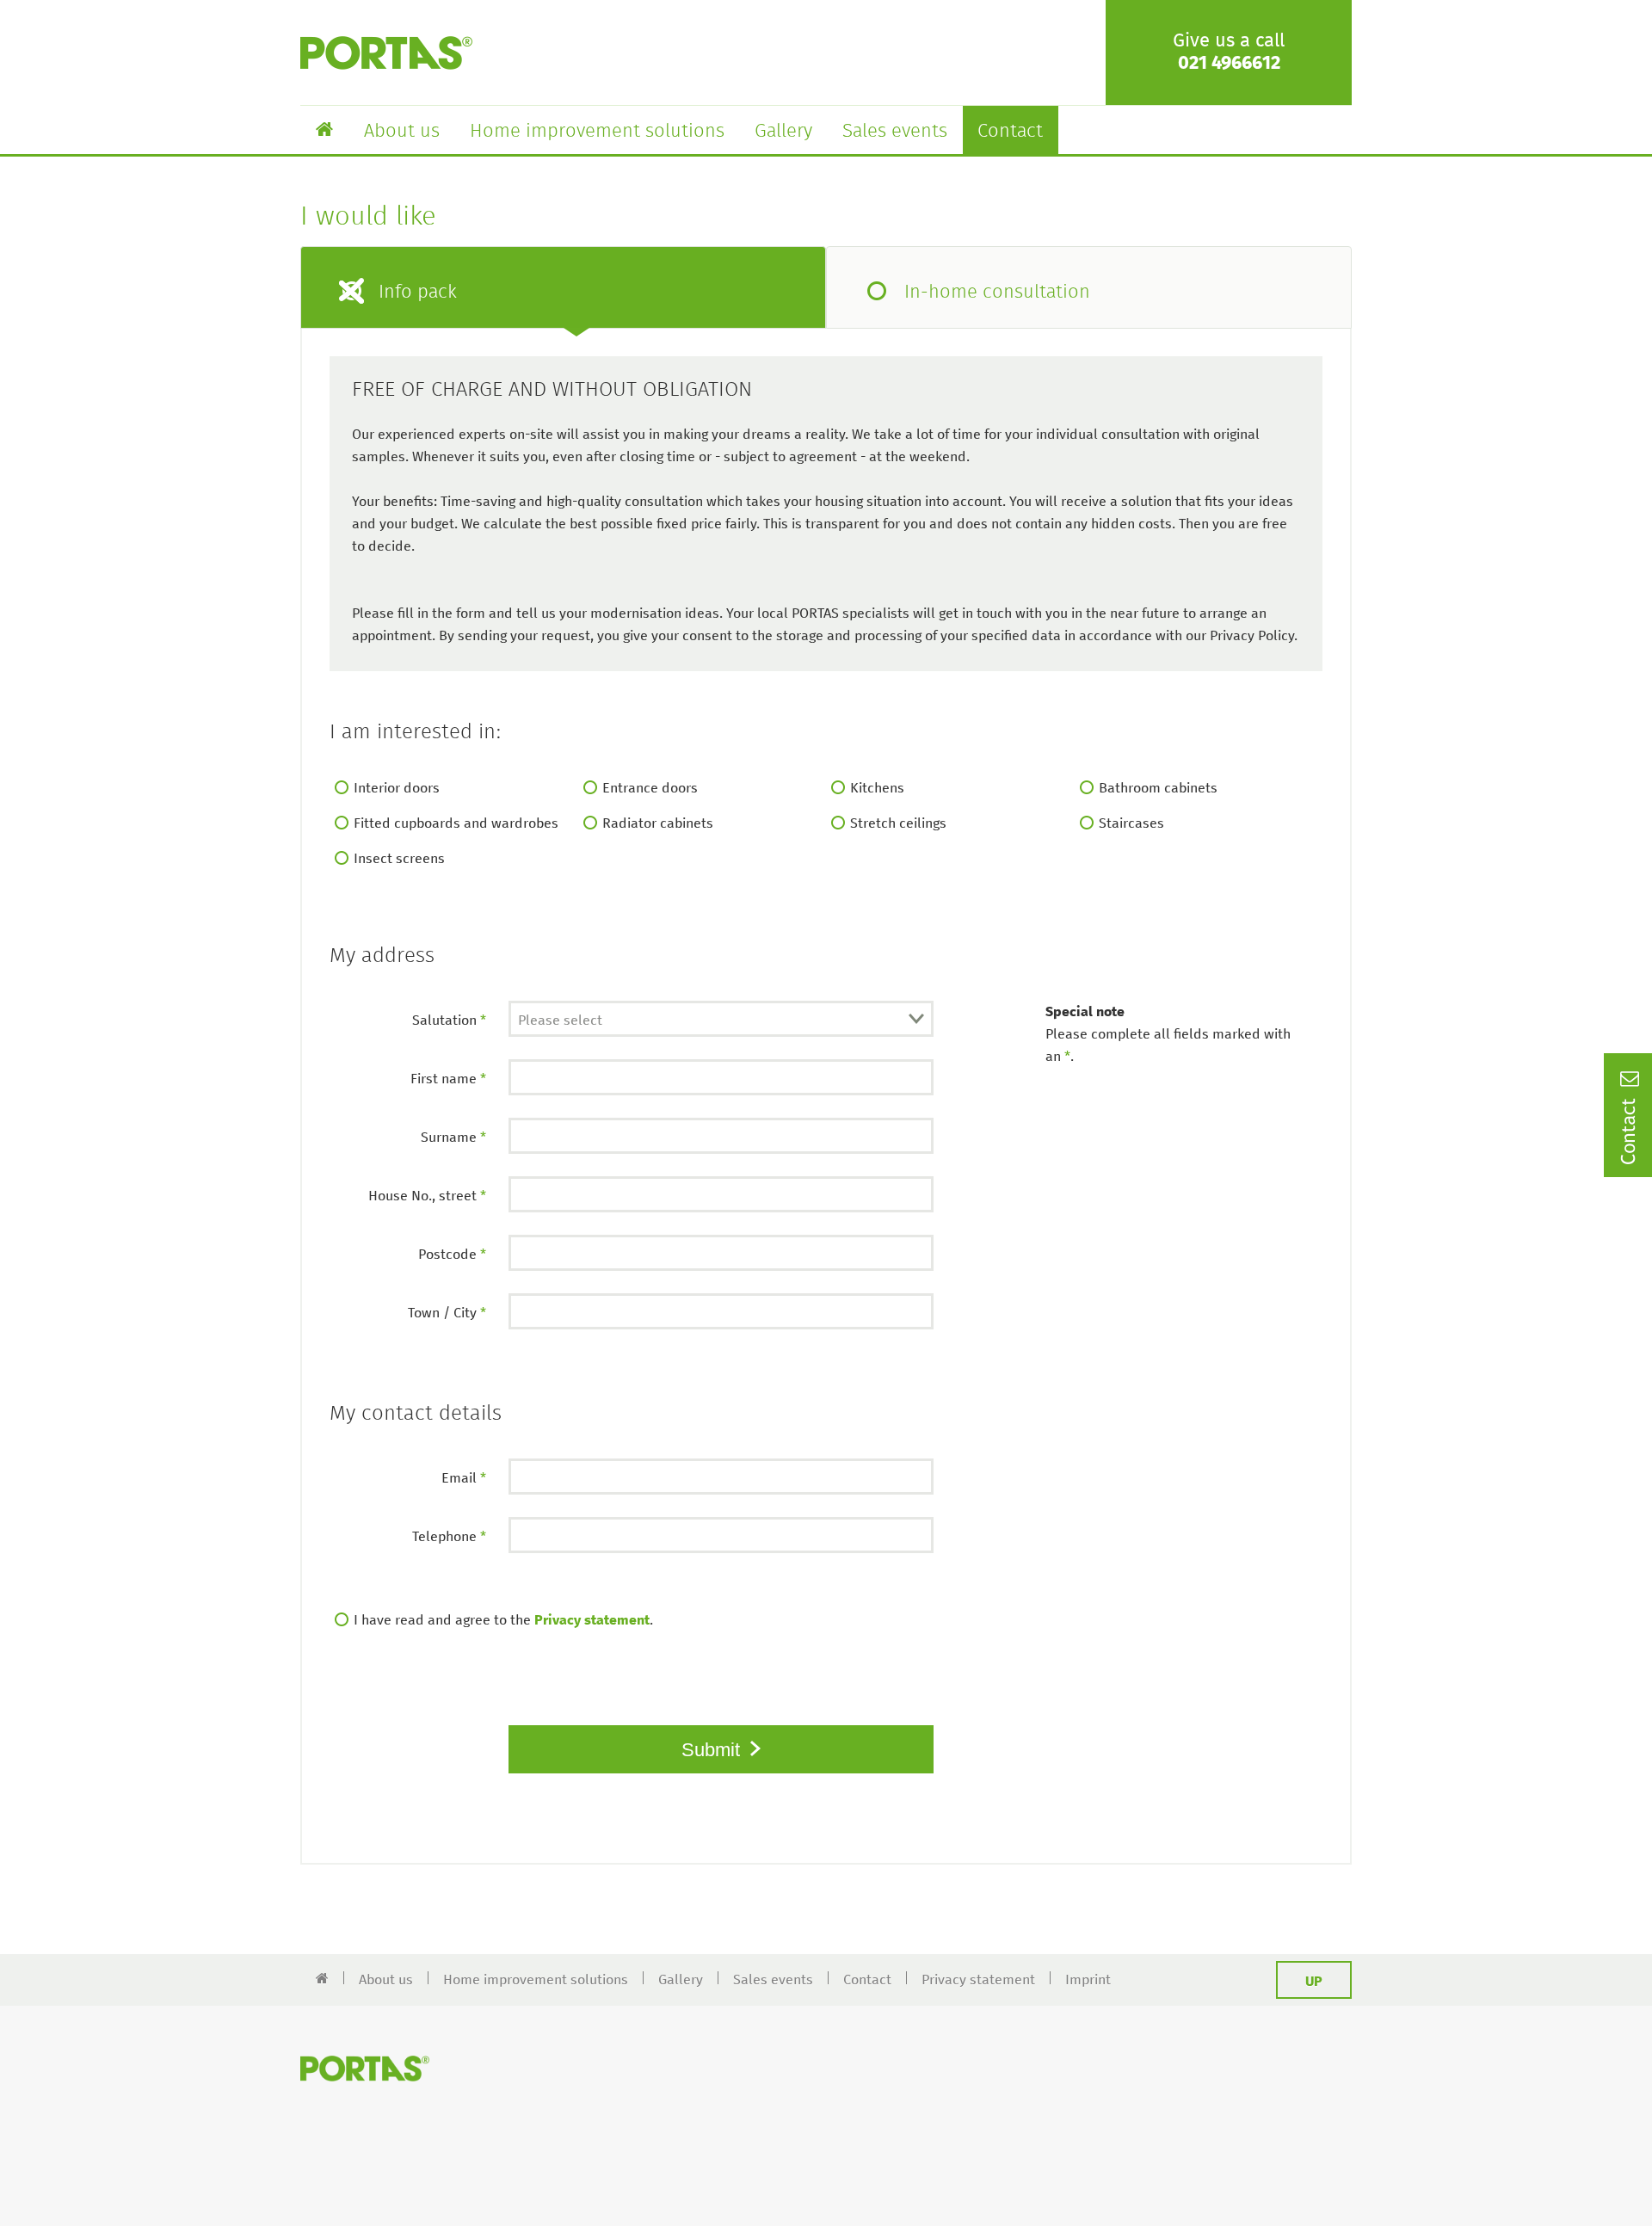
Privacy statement (592, 1620)
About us (402, 132)
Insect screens (399, 859)
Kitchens (877, 788)
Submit (713, 1750)
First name (448, 1079)
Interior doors (397, 788)
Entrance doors (650, 788)
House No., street (427, 1196)
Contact (1010, 132)
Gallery (783, 132)
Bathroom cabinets (1158, 788)
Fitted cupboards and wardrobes (456, 823)
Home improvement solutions (597, 132)
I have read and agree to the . (503, 1620)
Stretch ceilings (898, 823)
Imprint (1088, 1980)
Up (1314, 1982)
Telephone (449, 1537)
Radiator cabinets (658, 823)
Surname (453, 1138)
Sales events (895, 132)
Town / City (447, 1313)
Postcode (452, 1255)
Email (464, 1478)
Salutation (449, 1021)
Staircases (1131, 823)
